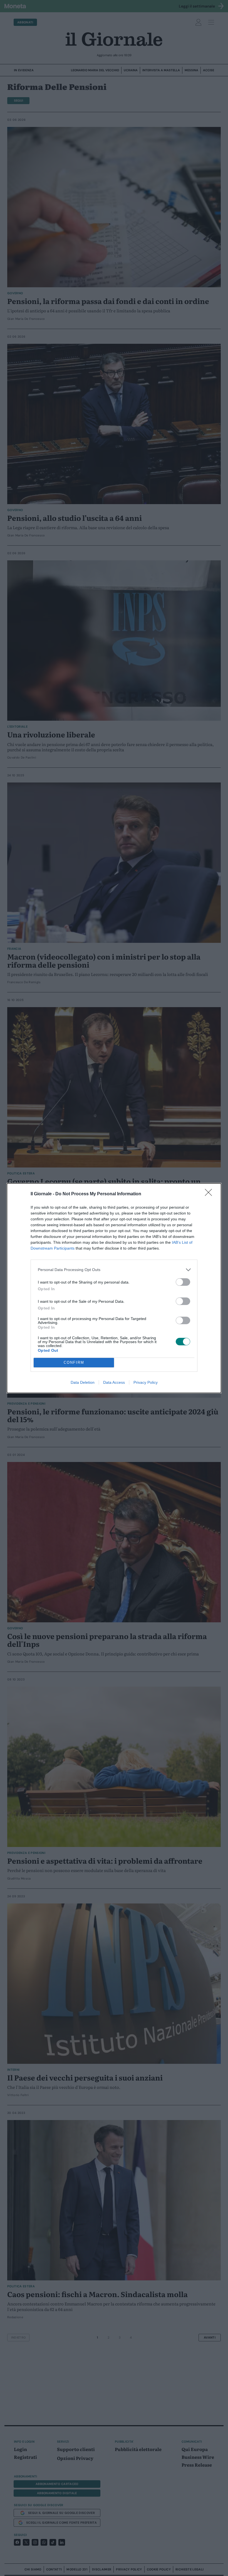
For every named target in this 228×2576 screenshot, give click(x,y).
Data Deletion (83, 1382)
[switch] (183, 1282)
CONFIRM (74, 1362)
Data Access (114, 1382)
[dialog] (114, 1288)
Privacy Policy (146, 1382)
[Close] (210, 1194)
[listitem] (114, 1270)
